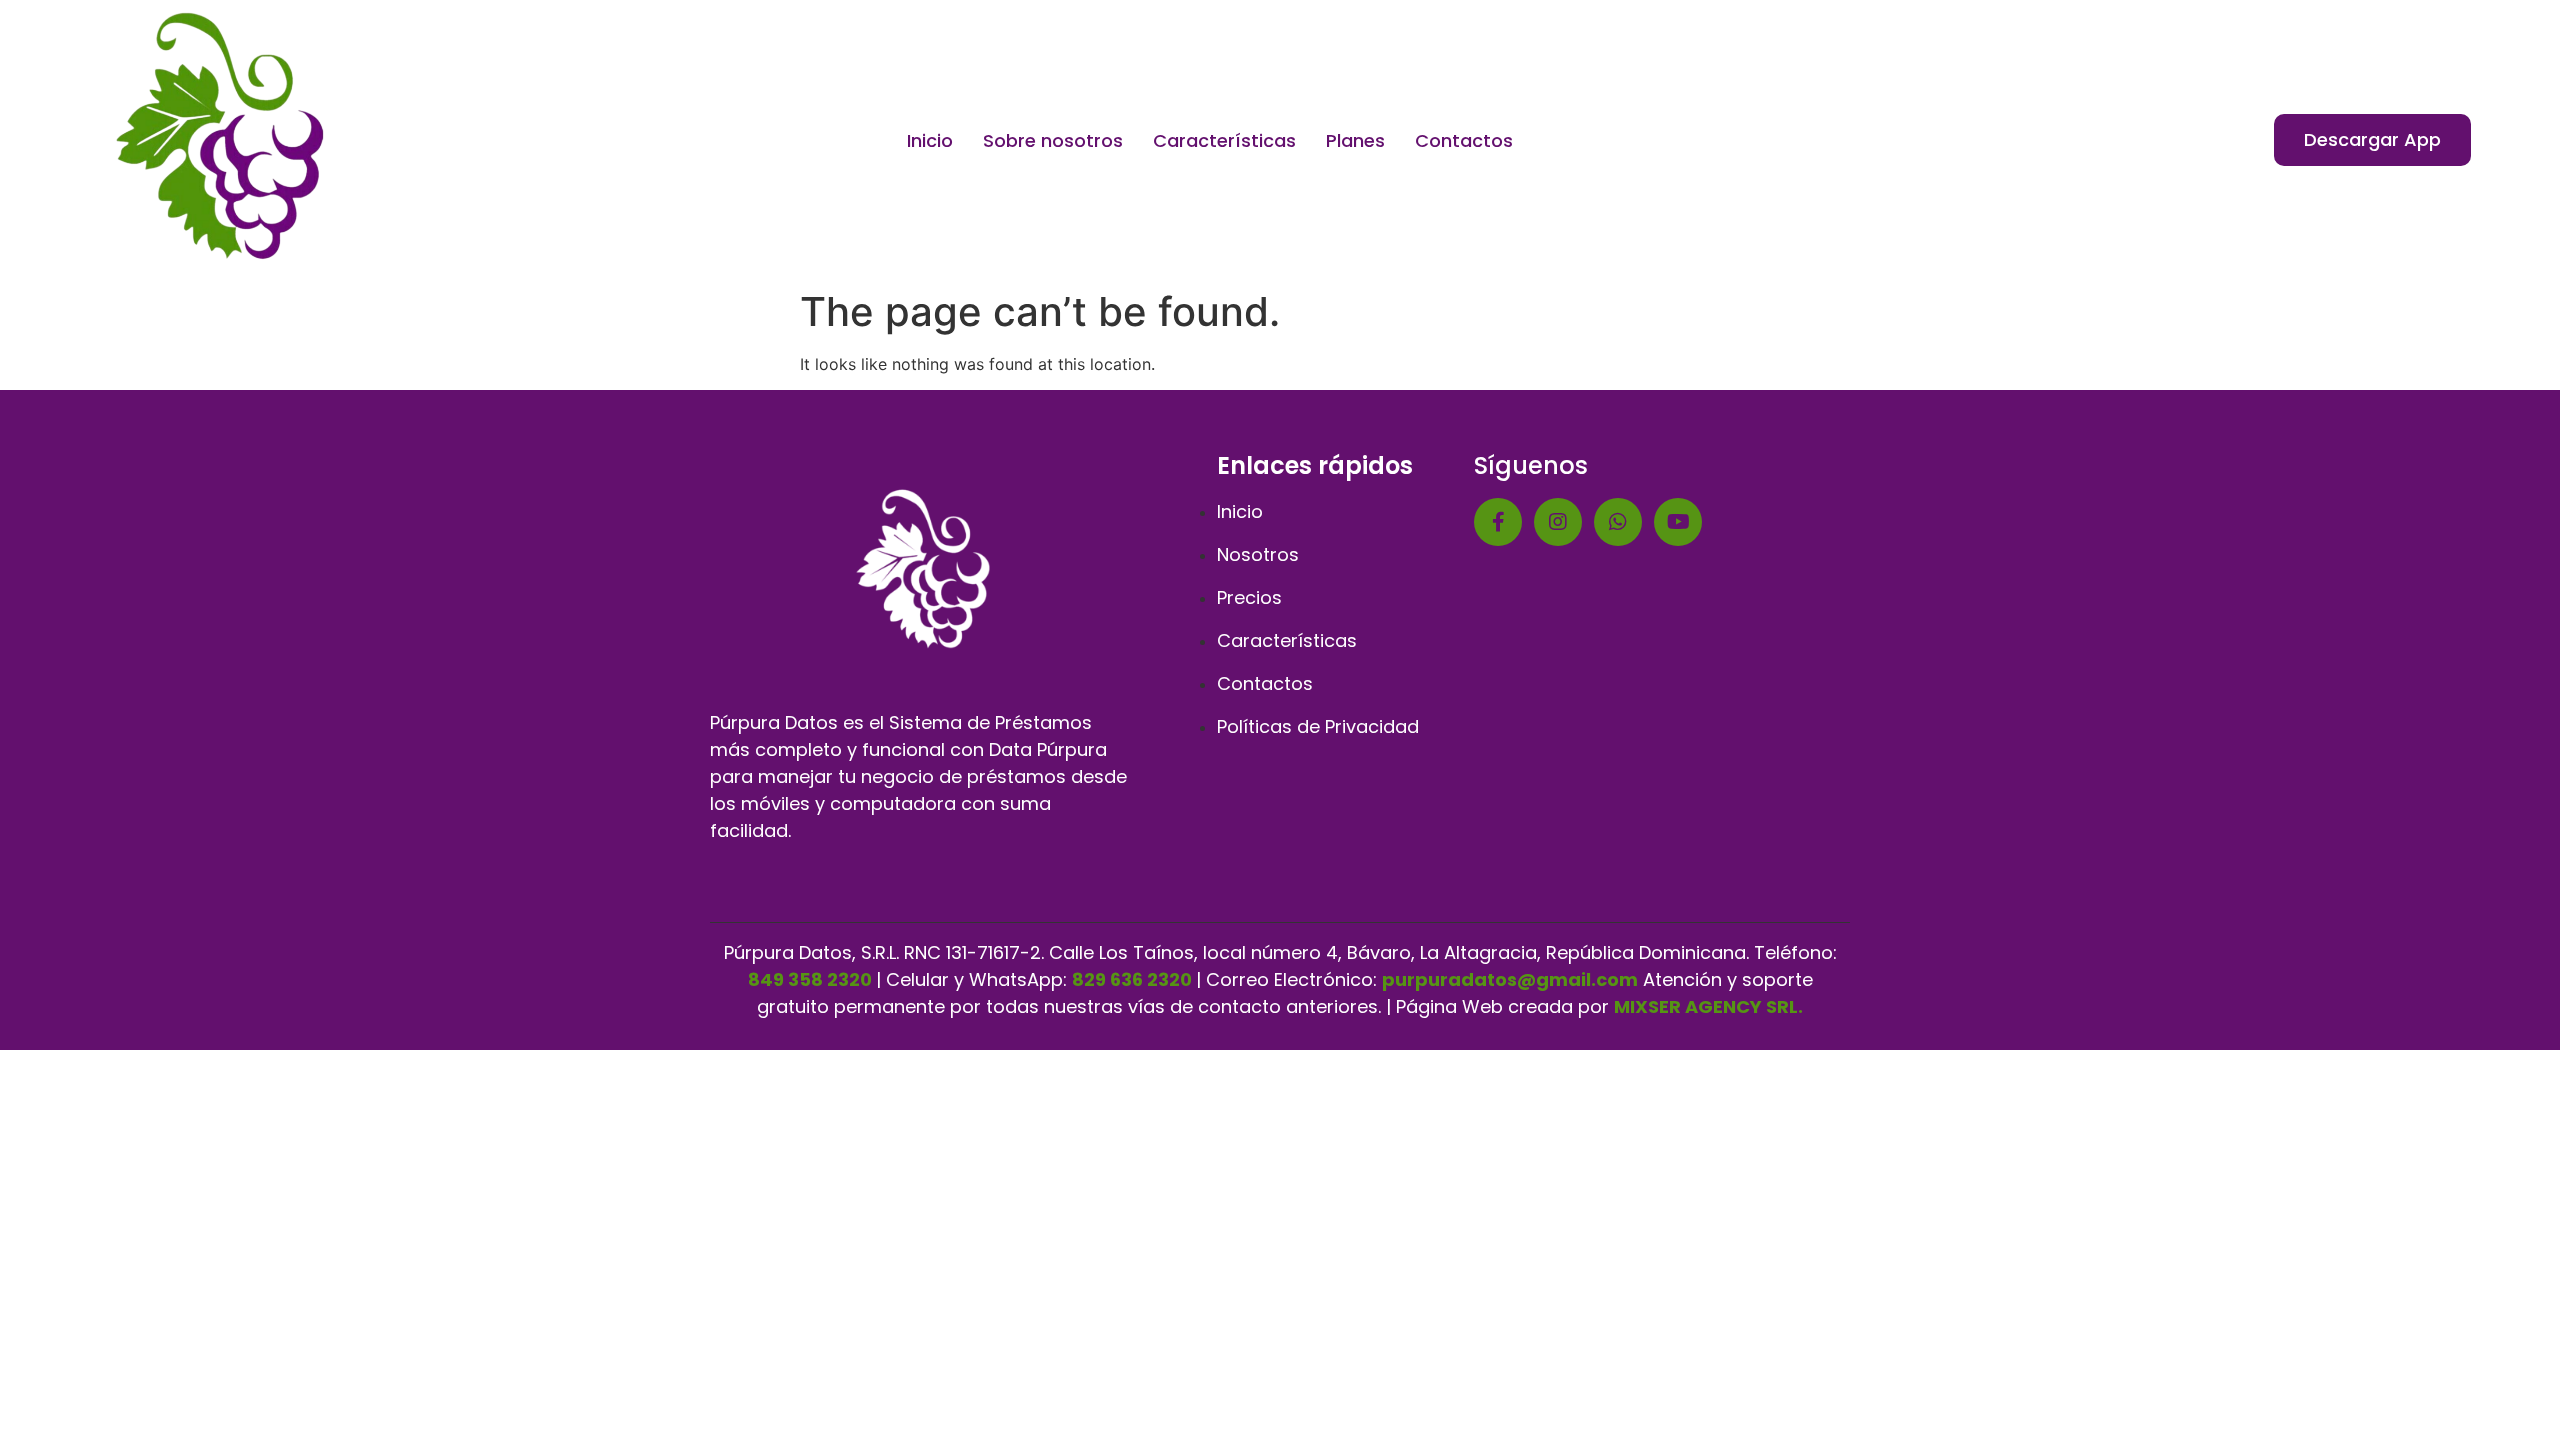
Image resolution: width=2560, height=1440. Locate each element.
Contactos (1464, 140)
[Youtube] (1678, 522)
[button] (2372, 140)
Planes (1355, 140)
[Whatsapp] (1618, 522)
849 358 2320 (810, 979)
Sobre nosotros (1053, 140)
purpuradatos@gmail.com (1510, 979)
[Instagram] (1558, 522)
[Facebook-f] (1498, 522)
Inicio (930, 140)
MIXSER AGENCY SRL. (1708, 1006)
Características (1224, 140)
